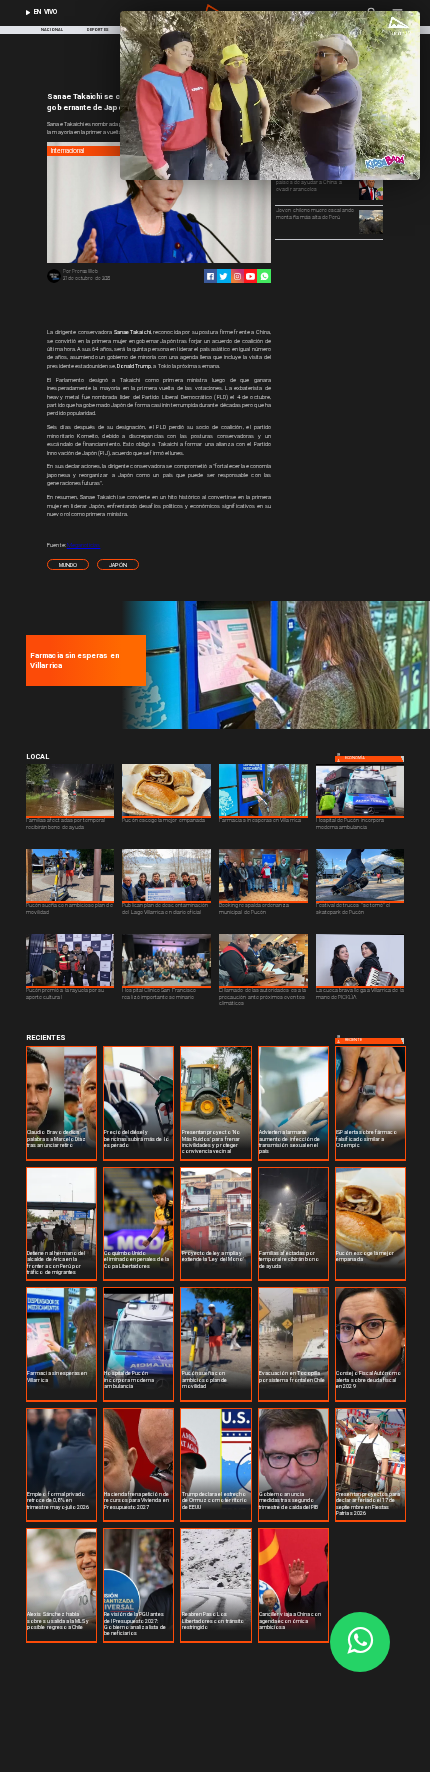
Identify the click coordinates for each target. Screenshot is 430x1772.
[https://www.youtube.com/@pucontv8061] (250, 276)
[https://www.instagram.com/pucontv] (237, 276)
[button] (68, 564)
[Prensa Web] (53, 282)
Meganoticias (84, 545)
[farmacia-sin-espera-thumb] (273, 727)
